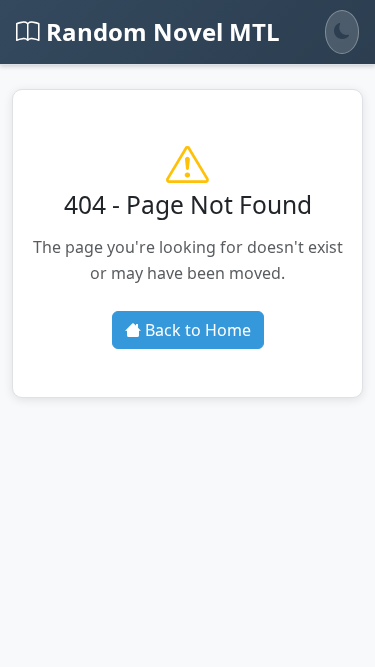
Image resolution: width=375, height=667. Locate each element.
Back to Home (196, 330)
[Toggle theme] (342, 32)
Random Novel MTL (160, 31)
